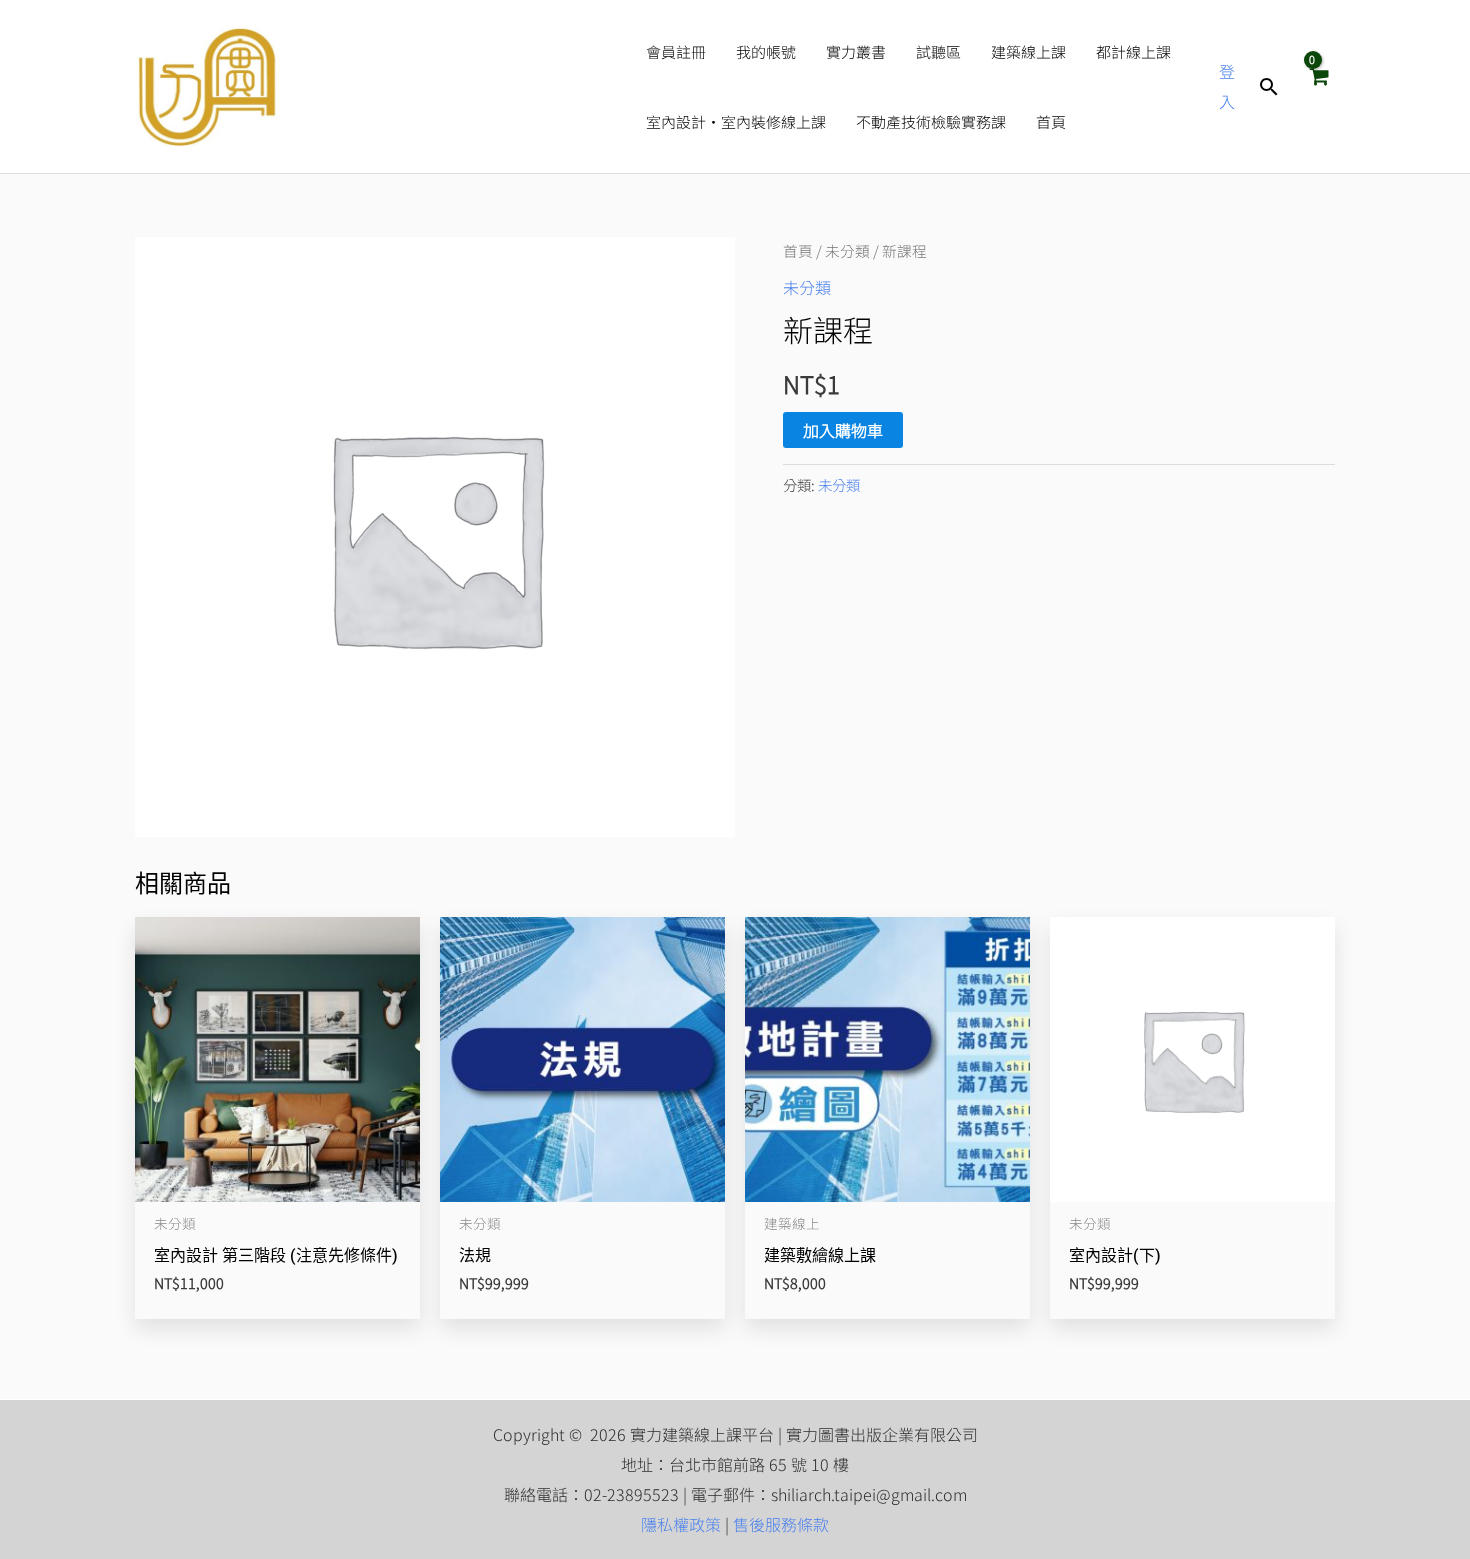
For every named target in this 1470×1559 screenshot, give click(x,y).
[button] (1269, 86)
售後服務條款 (781, 1524)
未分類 (847, 250)
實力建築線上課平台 (453, 86)
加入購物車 (843, 430)
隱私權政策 (681, 1524)
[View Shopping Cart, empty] (1318, 86)
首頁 (798, 250)
